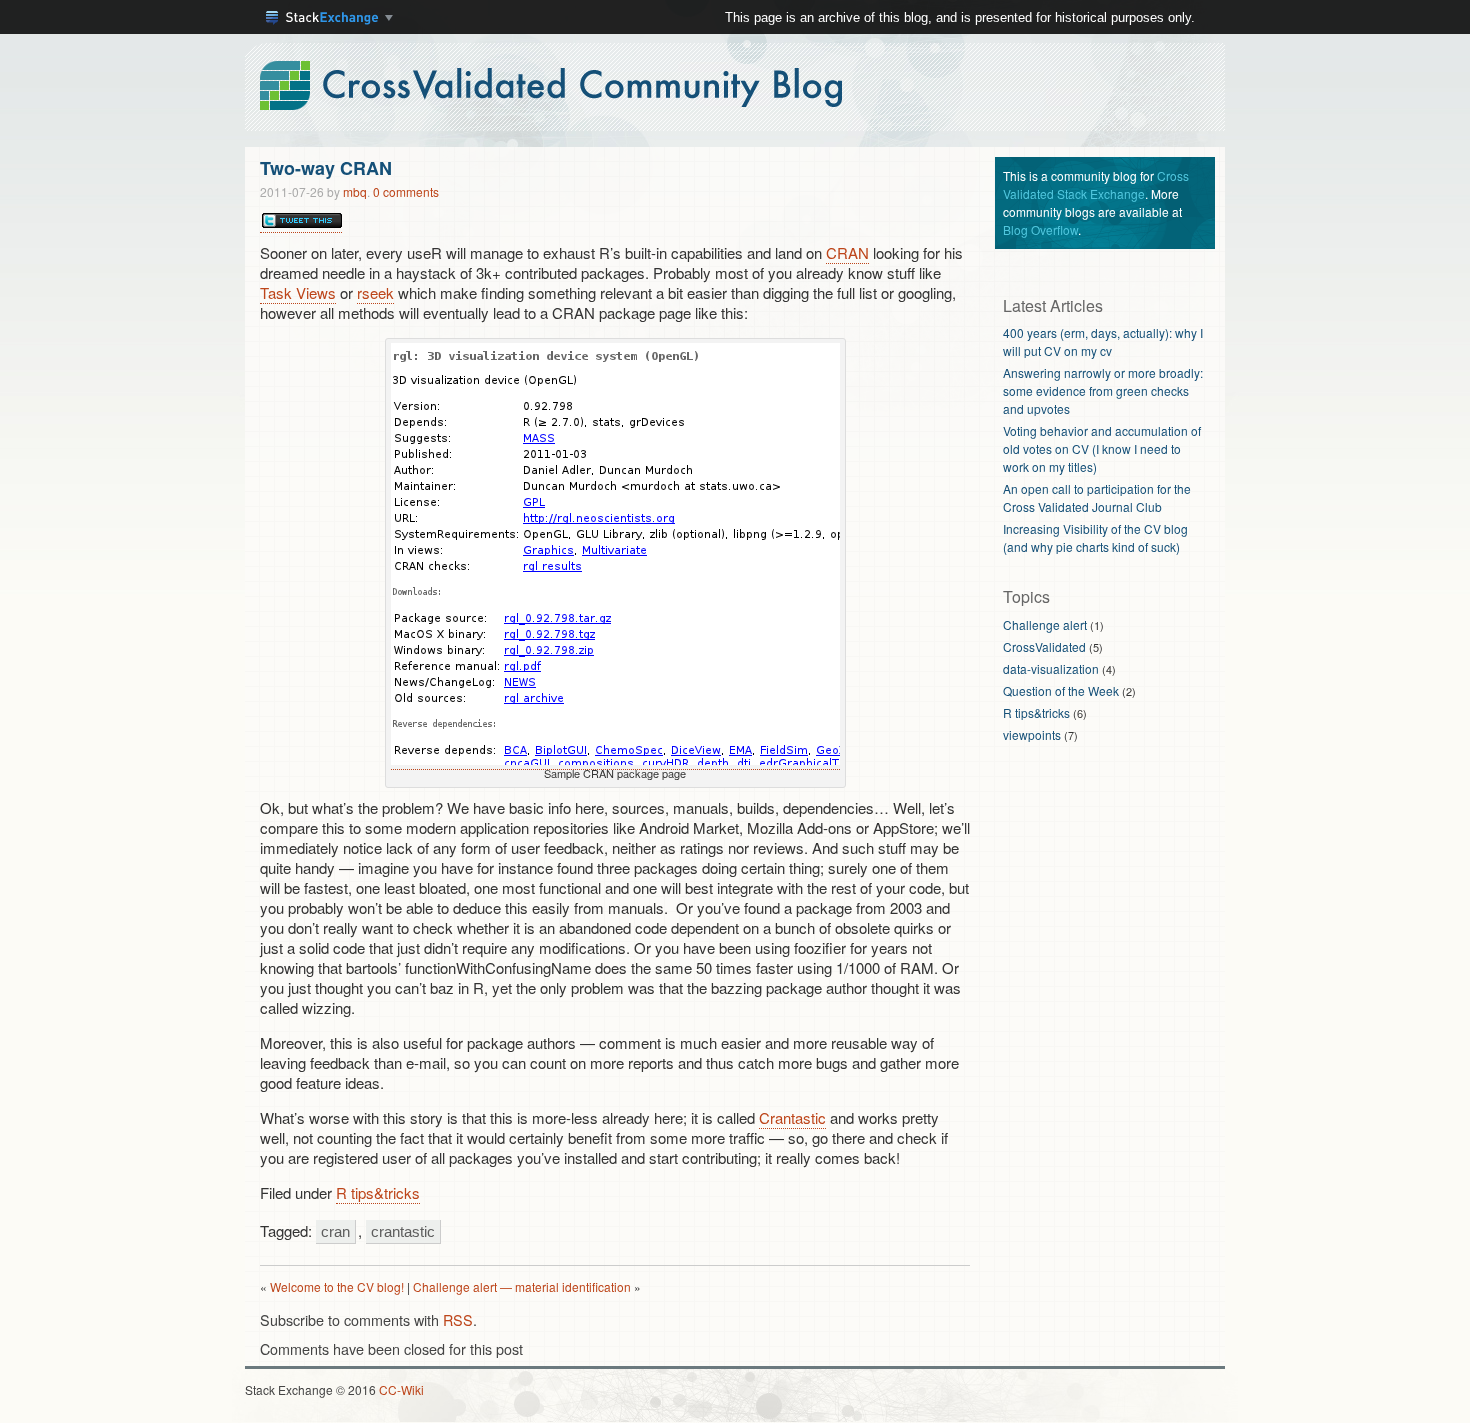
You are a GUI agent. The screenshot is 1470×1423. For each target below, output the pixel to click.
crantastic (403, 1231)
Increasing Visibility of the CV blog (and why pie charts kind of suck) (1095, 537)
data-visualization (1051, 668)
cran (335, 1231)
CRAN (847, 252)
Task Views (298, 292)
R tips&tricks (378, 1192)
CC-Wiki (401, 1389)
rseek (375, 292)
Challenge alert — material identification (522, 1286)
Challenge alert (1045, 624)
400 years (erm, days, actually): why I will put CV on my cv (1103, 341)
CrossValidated (1044, 646)
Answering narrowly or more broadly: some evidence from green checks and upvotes (1103, 390)
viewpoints (1032, 734)
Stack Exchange (331, 20)
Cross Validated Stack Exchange (1096, 184)
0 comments (406, 191)
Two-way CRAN (326, 168)
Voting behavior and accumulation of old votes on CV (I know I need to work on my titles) (1102, 448)
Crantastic (792, 1117)
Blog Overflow (1040, 229)
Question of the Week (1061, 690)
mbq (355, 191)
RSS (458, 1319)
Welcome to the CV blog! (337, 1286)
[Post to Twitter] (301, 222)
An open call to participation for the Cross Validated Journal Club (1097, 497)
